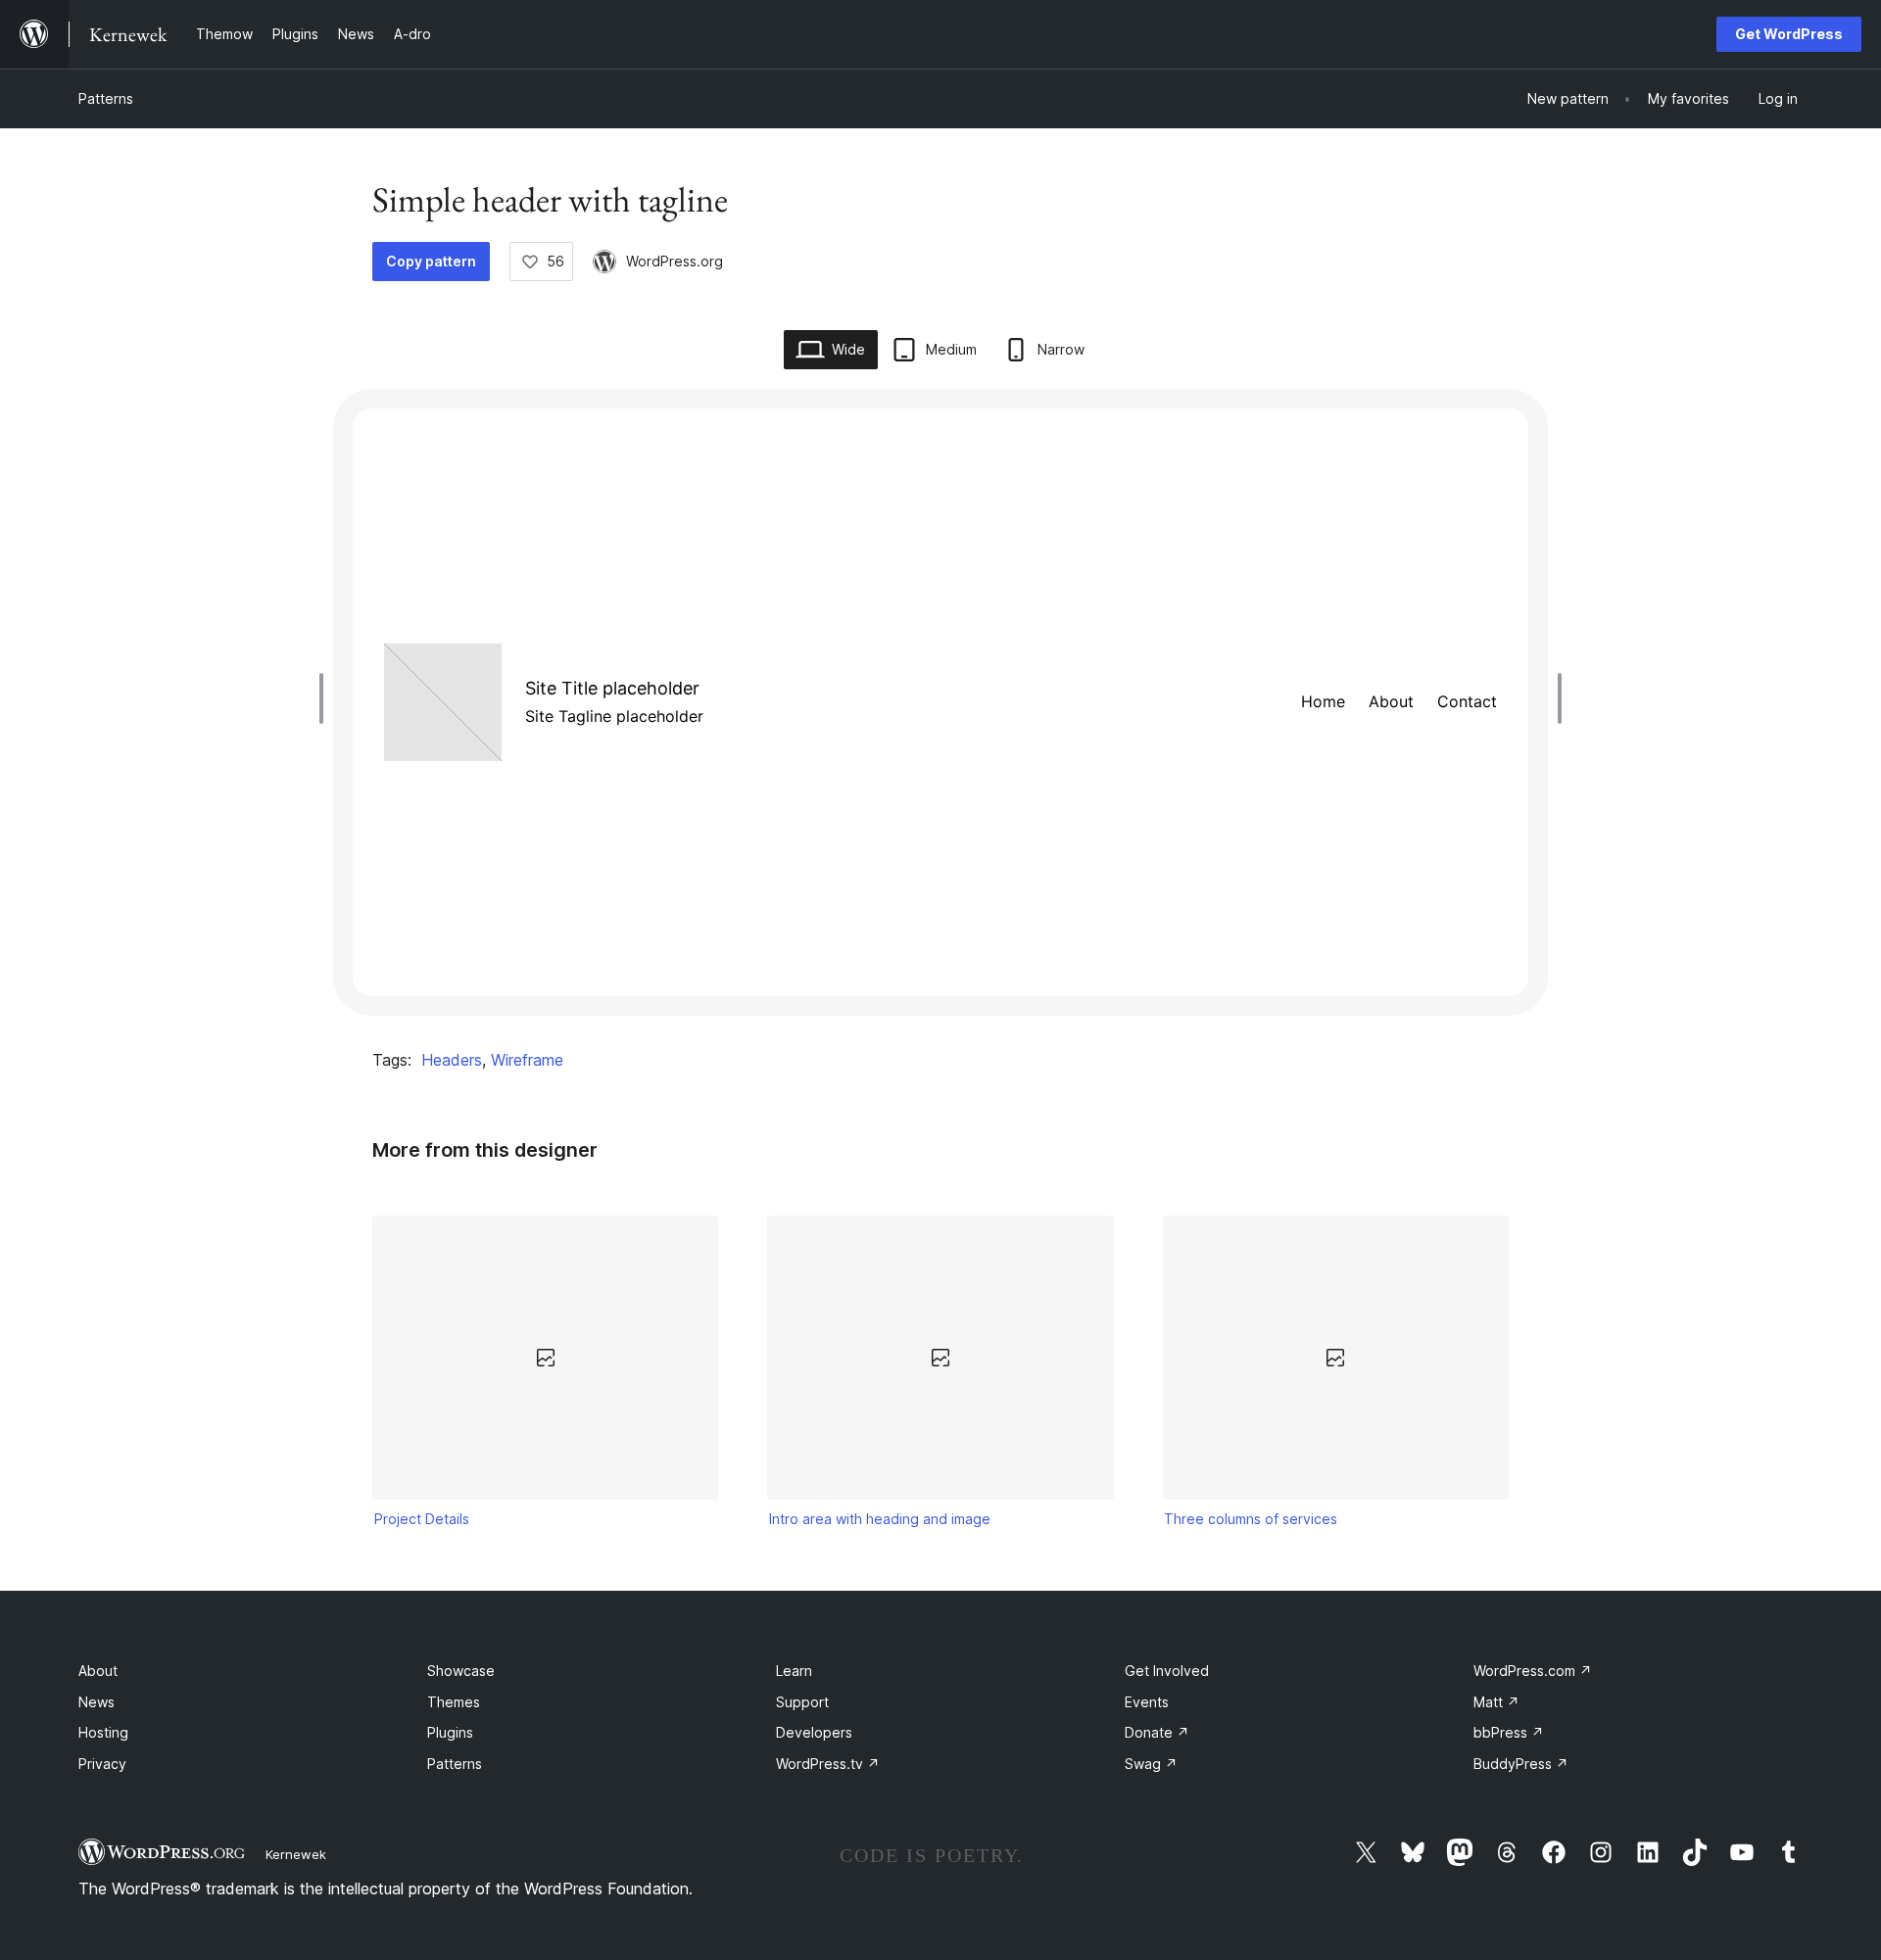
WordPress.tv (828, 1764)
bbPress (1509, 1732)
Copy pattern (431, 261)
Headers (452, 1060)
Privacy (102, 1764)
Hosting (103, 1732)
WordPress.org (675, 261)
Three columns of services (1251, 1519)
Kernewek (296, 1854)
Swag (1151, 1764)
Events (1147, 1702)
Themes (454, 1702)
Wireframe (527, 1060)
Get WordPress (1789, 34)
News (96, 1702)
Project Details (422, 1519)
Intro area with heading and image (880, 1519)
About (98, 1671)
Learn (794, 1671)
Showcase (461, 1671)
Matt (1496, 1702)
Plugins (450, 1732)
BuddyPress (1521, 1764)
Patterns (106, 98)
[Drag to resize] (326, 698)
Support (802, 1702)
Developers (814, 1732)
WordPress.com (1533, 1671)
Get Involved (1167, 1671)
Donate (1157, 1732)
